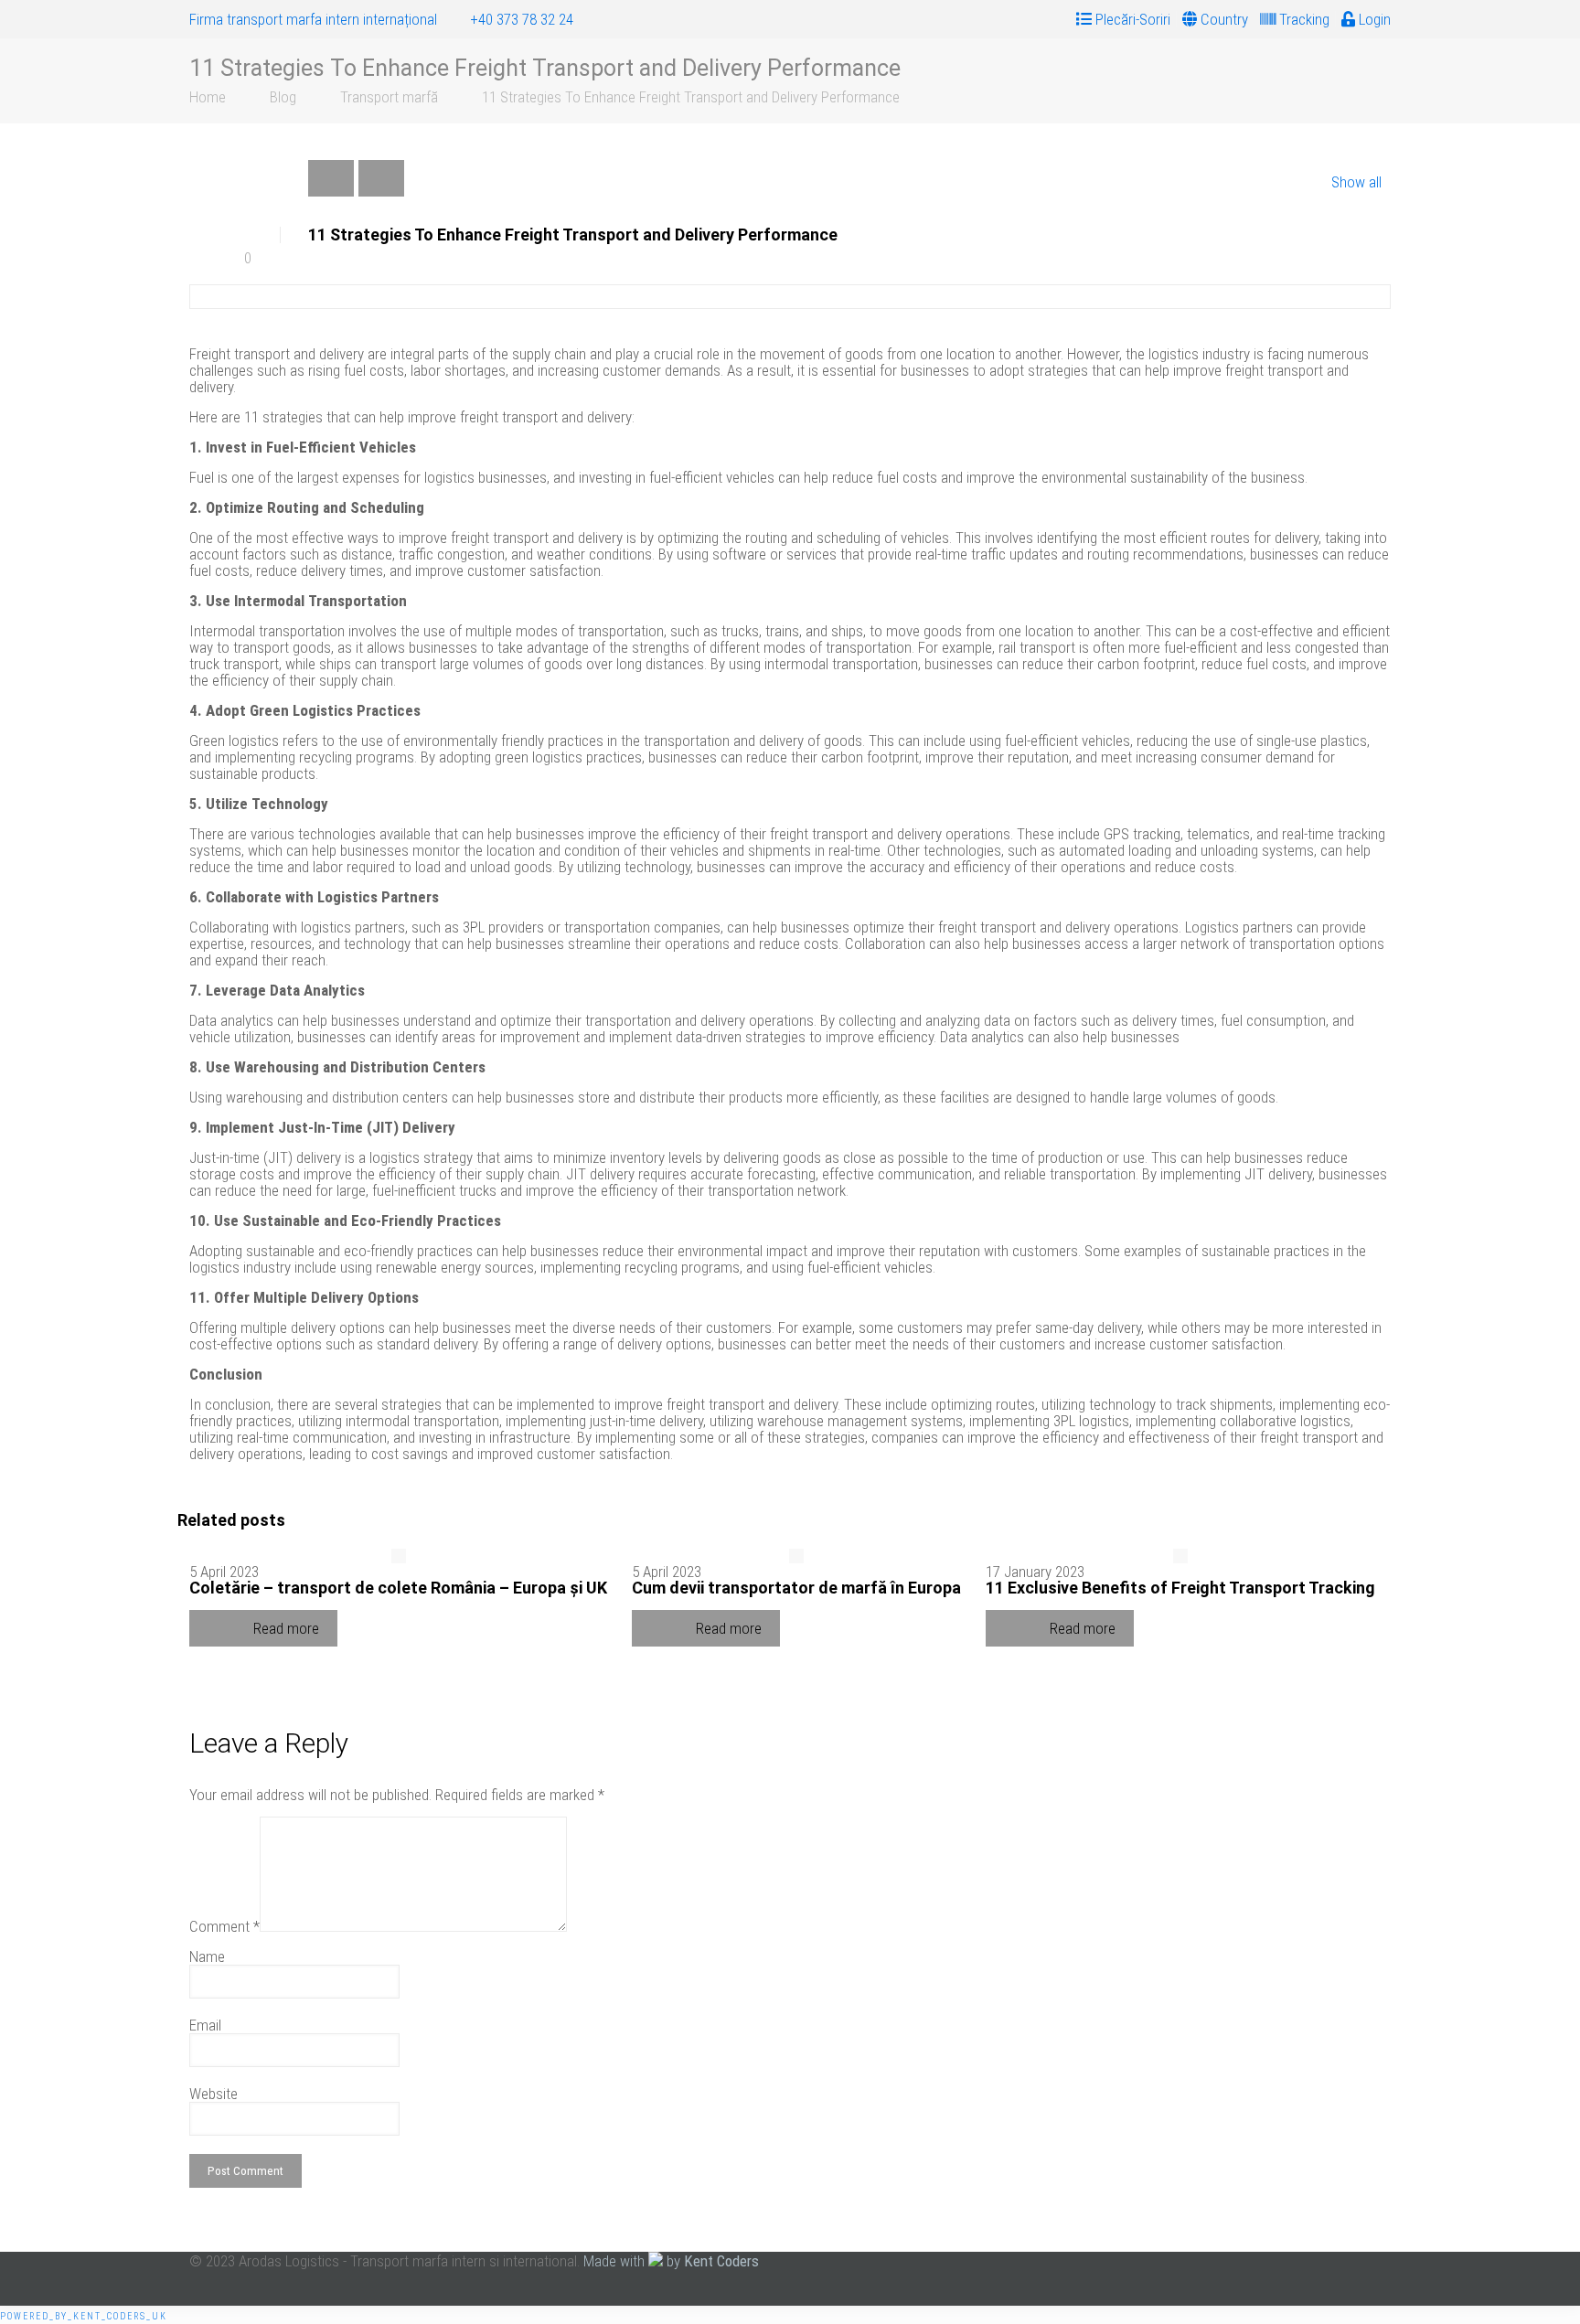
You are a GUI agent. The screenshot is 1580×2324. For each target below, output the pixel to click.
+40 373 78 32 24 (522, 19)
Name (207, 1956)
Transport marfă (389, 97)
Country (1222, 19)
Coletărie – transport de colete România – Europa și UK (398, 1588)
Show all (1356, 182)
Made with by (671, 2261)
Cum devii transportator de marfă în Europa (796, 1588)
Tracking (1302, 19)
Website (214, 2094)
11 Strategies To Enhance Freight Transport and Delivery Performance (691, 97)
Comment (224, 1926)
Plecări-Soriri (1131, 19)
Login (1373, 19)
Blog (283, 97)
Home (208, 97)
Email (205, 2025)
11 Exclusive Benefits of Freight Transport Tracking (1180, 1588)
